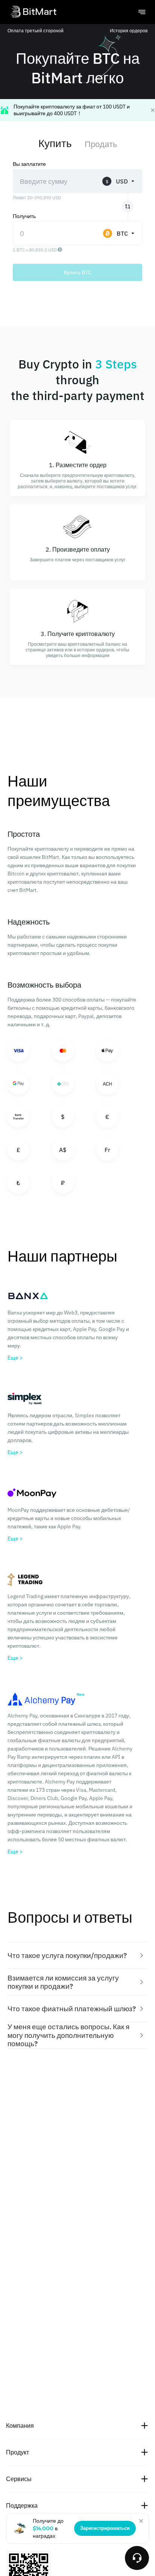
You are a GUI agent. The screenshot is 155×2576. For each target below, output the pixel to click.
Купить (55, 143)
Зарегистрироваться (105, 2528)
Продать (101, 144)
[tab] (77, 1956)
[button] (77, 1956)
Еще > (15, 1358)
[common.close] (141, 2521)
